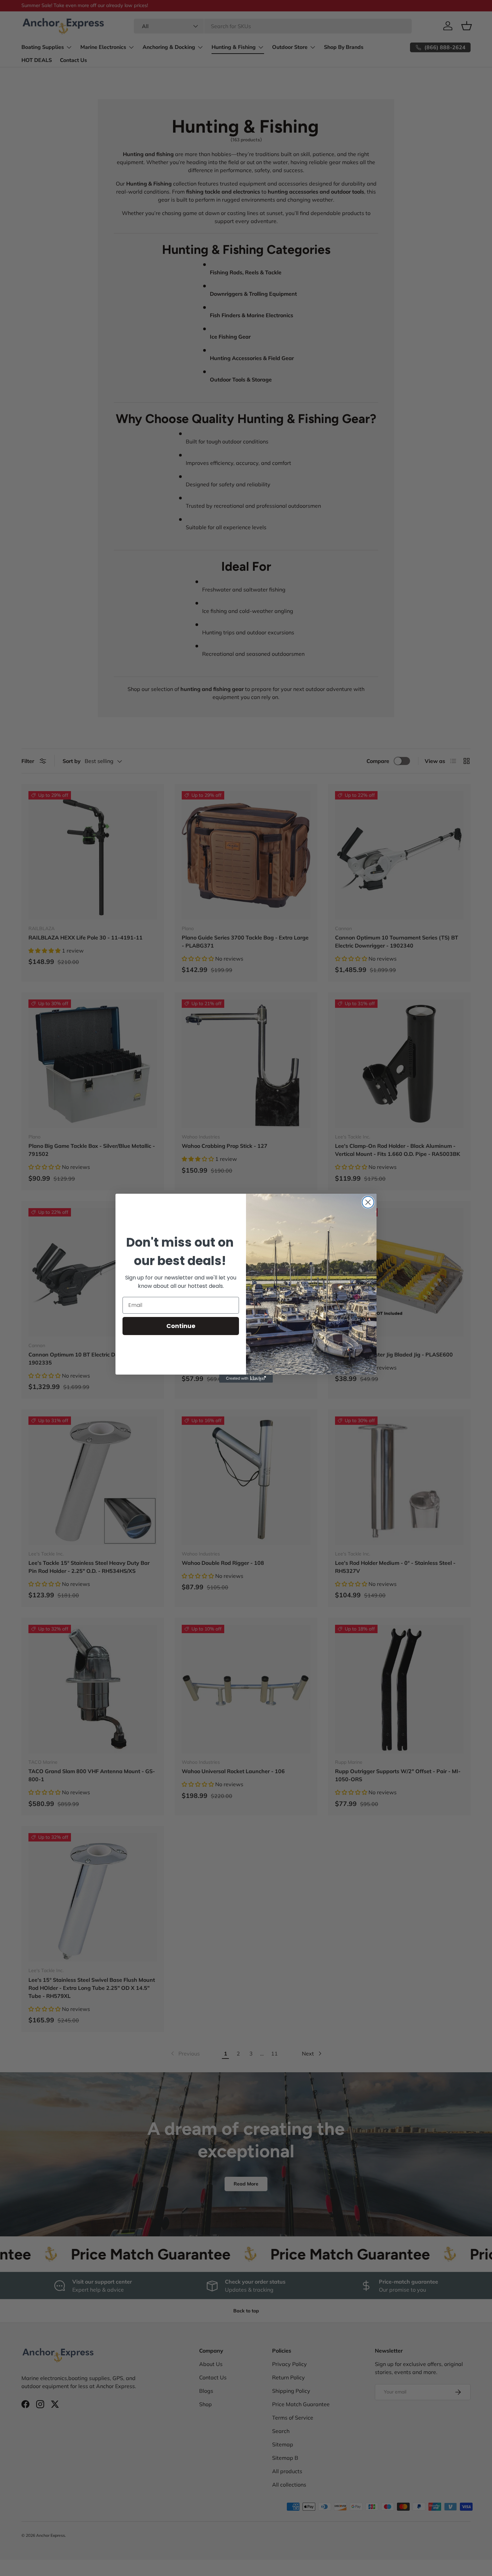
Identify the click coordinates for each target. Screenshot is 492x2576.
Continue (181, 1326)
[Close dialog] (368, 1202)
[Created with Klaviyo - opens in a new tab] (246, 1379)
